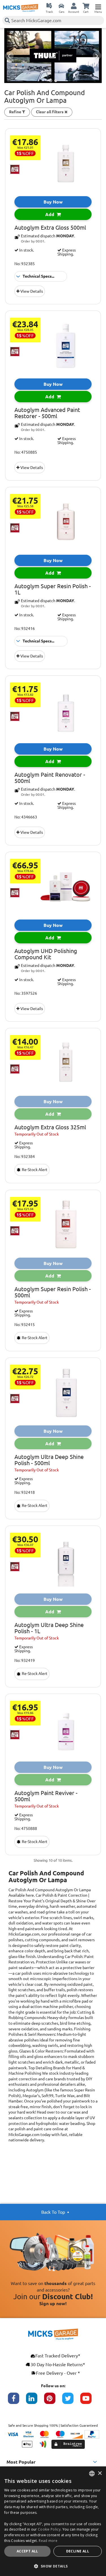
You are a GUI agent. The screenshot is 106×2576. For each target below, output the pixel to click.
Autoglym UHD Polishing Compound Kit (46, 954)
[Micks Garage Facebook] (17, 2401)
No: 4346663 (26, 817)
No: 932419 (25, 1660)
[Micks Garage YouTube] (89, 2401)
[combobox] (92, 2474)
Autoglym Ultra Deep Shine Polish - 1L (49, 1628)
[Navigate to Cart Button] (86, 6)
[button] (53, 2566)
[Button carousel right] (97, 56)
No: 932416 (25, 629)
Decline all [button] (78, 2551)
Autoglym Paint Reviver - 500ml (46, 1796)
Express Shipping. (67, 252)
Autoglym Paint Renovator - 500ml (50, 778)
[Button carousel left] (9, 56)
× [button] (100, 2473)
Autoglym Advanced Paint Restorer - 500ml (47, 413)
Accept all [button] (27, 2551)
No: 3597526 (26, 993)
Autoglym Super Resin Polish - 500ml (53, 1292)
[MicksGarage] (21, 8)
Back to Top (53, 2212)
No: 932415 (25, 1325)
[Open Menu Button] (98, 6)
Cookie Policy (49, 2529)
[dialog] (53, 2521)
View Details (31, 291)
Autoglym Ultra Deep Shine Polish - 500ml (49, 1460)
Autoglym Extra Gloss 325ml (50, 1127)
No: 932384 (25, 1157)
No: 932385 (25, 264)
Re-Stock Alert (34, 1170)
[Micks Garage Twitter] (71, 2401)
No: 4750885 (26, 452)
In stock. (26, 250)
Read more (48, 2541)
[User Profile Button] (74, 6)
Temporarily (37, 1134)
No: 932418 (25, 1492)
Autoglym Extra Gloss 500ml (50, 228)
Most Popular (21, 2462)
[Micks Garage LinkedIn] (35, 2401)
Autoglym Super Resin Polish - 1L (53, 589)
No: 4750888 (26, 1829)
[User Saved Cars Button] (61, 6)
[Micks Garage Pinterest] (53, 2401)
